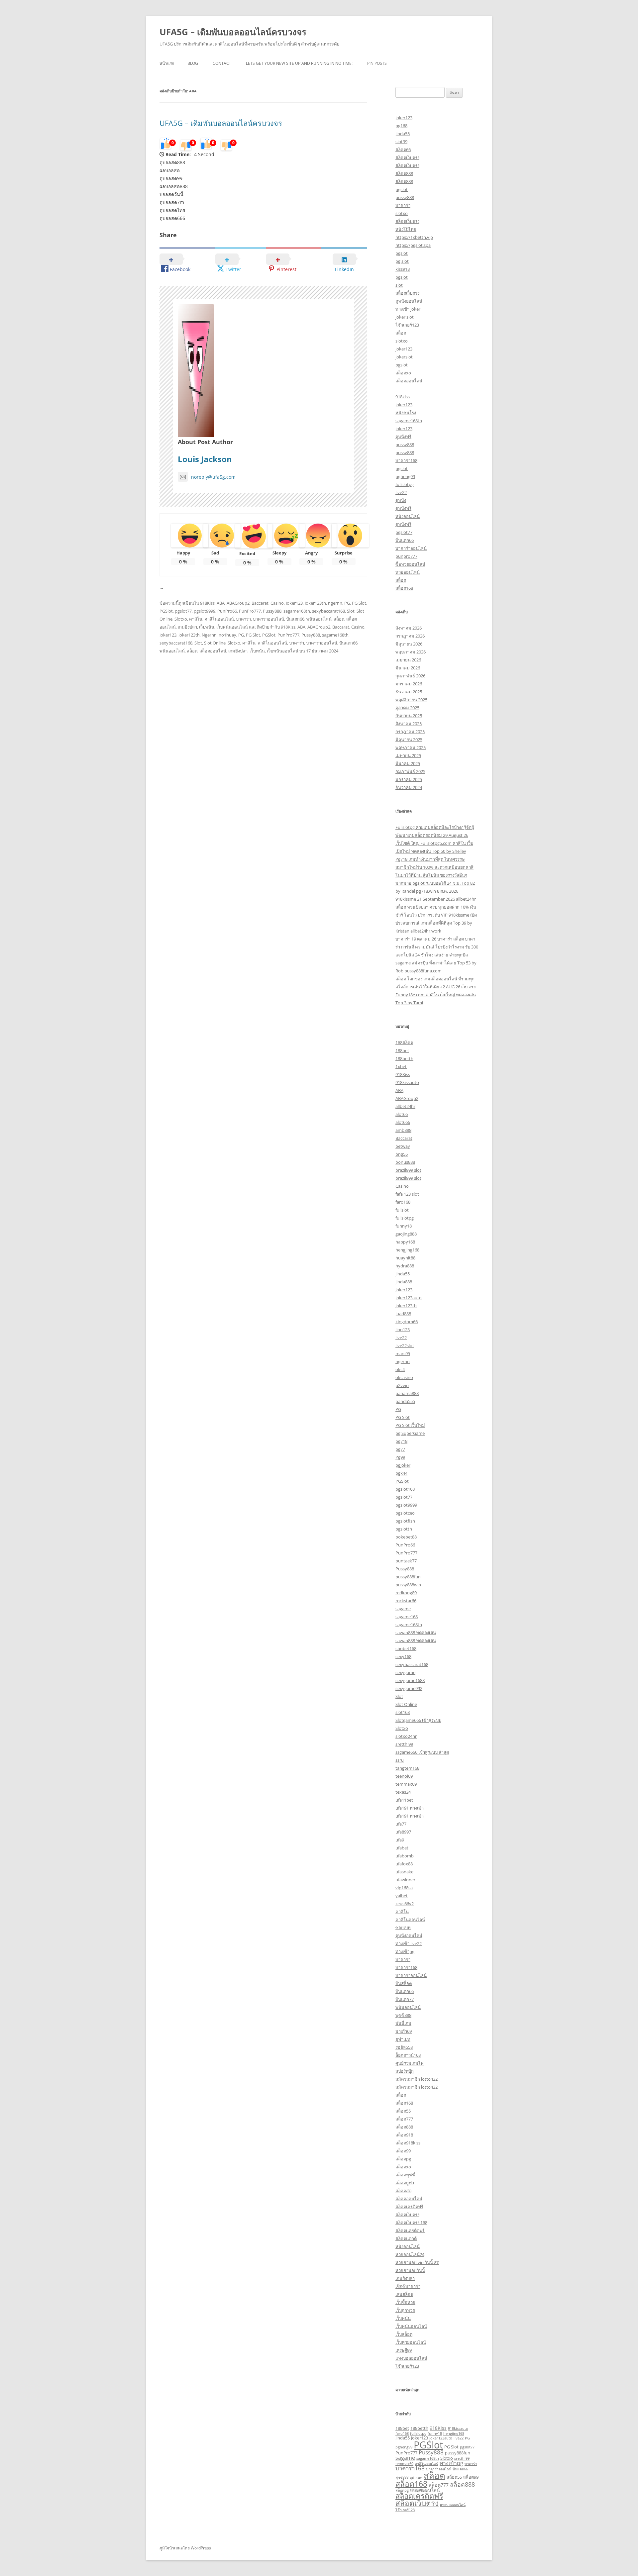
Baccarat (260, 603)
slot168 (403, 1712)
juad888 (403, 1314)
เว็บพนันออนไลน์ (232, 627)
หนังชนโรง (406, 413)
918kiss (403, 397)
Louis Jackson (205, 459)
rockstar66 (406, 1601)
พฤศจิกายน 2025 (411, 700)
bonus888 (405, 1162)
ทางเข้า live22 (409, 1943)
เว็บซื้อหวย (405, 2302)
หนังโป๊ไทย (406, 229)
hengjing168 (407, 1250)
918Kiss (207, 603)
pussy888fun (408, 1577)
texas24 (403, 1792)
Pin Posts (377, 63)
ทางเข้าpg (405, 1951)
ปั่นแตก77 (405, 1999)
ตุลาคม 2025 (407, 708)
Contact (222, 63)
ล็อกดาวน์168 (408, 2055)
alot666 (403, 1122)
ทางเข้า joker (408, 309)
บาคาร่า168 (406, 460)
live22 (401, 492)
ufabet (402, 1848)
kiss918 (403, 269)
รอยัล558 (404, 2047)
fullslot (402, 1210)
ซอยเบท (403, 1928)
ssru (400, 1760)
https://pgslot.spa (413, 245)
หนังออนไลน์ (408, 516)
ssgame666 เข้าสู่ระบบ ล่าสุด (422, 1752)
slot (399, 285)
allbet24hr (405, 1106)
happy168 (405, 1242)
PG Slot (359, 603)
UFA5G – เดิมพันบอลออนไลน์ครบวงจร (233, 32)
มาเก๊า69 (404, 2031)
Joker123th (315, 603)
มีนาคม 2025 (408, 763)
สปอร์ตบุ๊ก (405, 2071)
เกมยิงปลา (187, 627)
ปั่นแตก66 (295, 619)
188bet (402, 1050)
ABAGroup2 (238, 603)
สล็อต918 (404, 2135)
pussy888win (408, 1585)
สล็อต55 (403, 2111)
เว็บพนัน (207, 627)
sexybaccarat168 (328, 611)
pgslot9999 (205, 611)
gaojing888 (406, 1234)
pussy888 (405, 197)
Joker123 (294, 603)
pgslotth (404, 1529)
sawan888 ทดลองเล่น (416, 1633)
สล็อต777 (404, 2119)
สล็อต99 (403, 2151)
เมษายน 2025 (408, 755)
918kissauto (407, 1082)
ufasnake (404, 1872)
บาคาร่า (243, 619)
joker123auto (409, 1298)
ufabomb (405, 1856)
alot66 (402, 1114)
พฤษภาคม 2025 (411, 747)
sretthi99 (404, 1744)
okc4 (400, 1369)
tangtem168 (407, 1768)
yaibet (402, 1896)
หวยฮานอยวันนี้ (410, 2270)
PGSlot (166, 611)
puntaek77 (406, 1561)
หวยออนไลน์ (408, 572)
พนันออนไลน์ (319, 619)
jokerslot (404, 357)
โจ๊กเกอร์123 (407, 325)
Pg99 (400, 1457)
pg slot (402, 261)
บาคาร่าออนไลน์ (268, 619)
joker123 (404, 118)
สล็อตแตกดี (406, 2238)
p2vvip (402, 1385)
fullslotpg (405, 484)
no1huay (227, 635)
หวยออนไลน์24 (410, 2254)
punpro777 (406, 556)
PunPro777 (250, 611)
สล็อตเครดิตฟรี (409, 2207)
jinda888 (404, 1282)
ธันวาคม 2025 (409, 692)
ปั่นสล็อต (404, 1983)
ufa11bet (404, 1800)
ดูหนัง (401, 500)
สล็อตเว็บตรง (407, 157)
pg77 (400, 1449)
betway (403, 1146)
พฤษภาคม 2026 (411, 652)
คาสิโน (196, 619)
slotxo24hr (406, 1736)
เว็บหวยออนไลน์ (411, 2342)
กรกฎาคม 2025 (410, 732)
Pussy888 (272, 611)
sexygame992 (409, 1688)
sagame (403, 1609)
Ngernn (209, 635)
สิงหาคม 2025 (409, 724)
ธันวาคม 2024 (409, 787)
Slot (351, 611)
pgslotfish (405, 1521)
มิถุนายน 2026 (409, 644)
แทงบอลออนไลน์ (411, 2358)
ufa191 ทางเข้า (410, 1808)
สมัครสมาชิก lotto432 (417, 2079)
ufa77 (401, 1824)
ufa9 (400, 1840)
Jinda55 (403, 2438)
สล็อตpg (403, 2159)
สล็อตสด (403, 2191)
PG (347, 603)
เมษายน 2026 (408, 660)
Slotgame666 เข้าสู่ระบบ (418, 1720)
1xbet (401, 1066)
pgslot (402, 189)
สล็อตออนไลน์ (213, 651)
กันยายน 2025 (409, 716)
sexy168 (403, 1656)
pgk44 (401, 1473)
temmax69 (406, 1784)
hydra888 (405, 1266)
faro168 (403, 1202)
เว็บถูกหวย (405, 2310)
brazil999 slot (408, 1170)
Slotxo (181, 619)
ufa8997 (403, 1832)
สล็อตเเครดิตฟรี (410, 2230)
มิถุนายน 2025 (409, 740)
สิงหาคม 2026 (409, 628)
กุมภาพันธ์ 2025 (410, 771)
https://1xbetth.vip (414, 237)
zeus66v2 (405, 1904)
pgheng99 (405, 476)
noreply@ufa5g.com (213, 477)
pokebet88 (406, 1537)
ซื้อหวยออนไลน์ (410, 564)
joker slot (405, 317)
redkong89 (406, 1593)
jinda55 (403, 134)
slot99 (401, 142)
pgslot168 (405, 1489)
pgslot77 (183, 611)
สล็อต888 (404, 173)
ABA (221, 603)
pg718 (401, 1441)
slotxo (402, 213)
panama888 (407, 1393)
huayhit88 (405, 1258)
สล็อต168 (404, 588)
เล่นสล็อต (404, 2294)
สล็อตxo (403, 373)
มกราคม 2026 (409, 684)
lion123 (403, 1330)
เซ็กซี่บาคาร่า (408, 2286)
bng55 (402, 1154)
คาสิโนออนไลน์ (219, 619)
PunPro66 (227, 611)
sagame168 (407, 1617)
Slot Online (215, 643)
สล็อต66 (403, 149)
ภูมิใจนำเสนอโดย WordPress (185, 2548)
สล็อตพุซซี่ (405, 2175)
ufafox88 (404, 1864)
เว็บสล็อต (404, 2334)
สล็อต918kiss (408, 2143)
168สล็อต (404, 1042)
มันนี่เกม (403, 2023)
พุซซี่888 (403, 2015)
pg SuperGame (410, 1433)
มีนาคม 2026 (408, 668)
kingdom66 (407, 1322)
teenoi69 (404, 1776)
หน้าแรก (167, 63)
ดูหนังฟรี (403, 437)
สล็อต (339, 619)
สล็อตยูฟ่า (405, 2183)
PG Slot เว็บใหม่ (410, 1425)
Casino (277, 603)
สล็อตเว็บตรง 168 (411, 2223)
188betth (404, 1058)
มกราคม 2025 (409, 779)
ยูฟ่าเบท (403, 2039)
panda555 (405, 1401)
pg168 (401, 126)
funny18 (404, 1226)
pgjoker (403, 1465)
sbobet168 (406, 1648)
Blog (193, 63)
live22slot (405, 1345)
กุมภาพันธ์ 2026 (410, 676)
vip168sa (404, 1888)
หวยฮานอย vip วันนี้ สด (417, 2262)
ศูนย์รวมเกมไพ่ (410, 2063)
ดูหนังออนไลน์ (409, 301)
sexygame (405, 1672)
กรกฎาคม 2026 (410, 636)
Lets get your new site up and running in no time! (299, 63)
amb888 (403, 1130)
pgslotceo (405, 1513)
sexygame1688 (410, 1680)
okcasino (404, 1377)
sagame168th (297, 611)
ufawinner (405, 1880)
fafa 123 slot (407, 1194)
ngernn (335, 603)
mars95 (403, 1353)
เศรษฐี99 (404, 2350)
